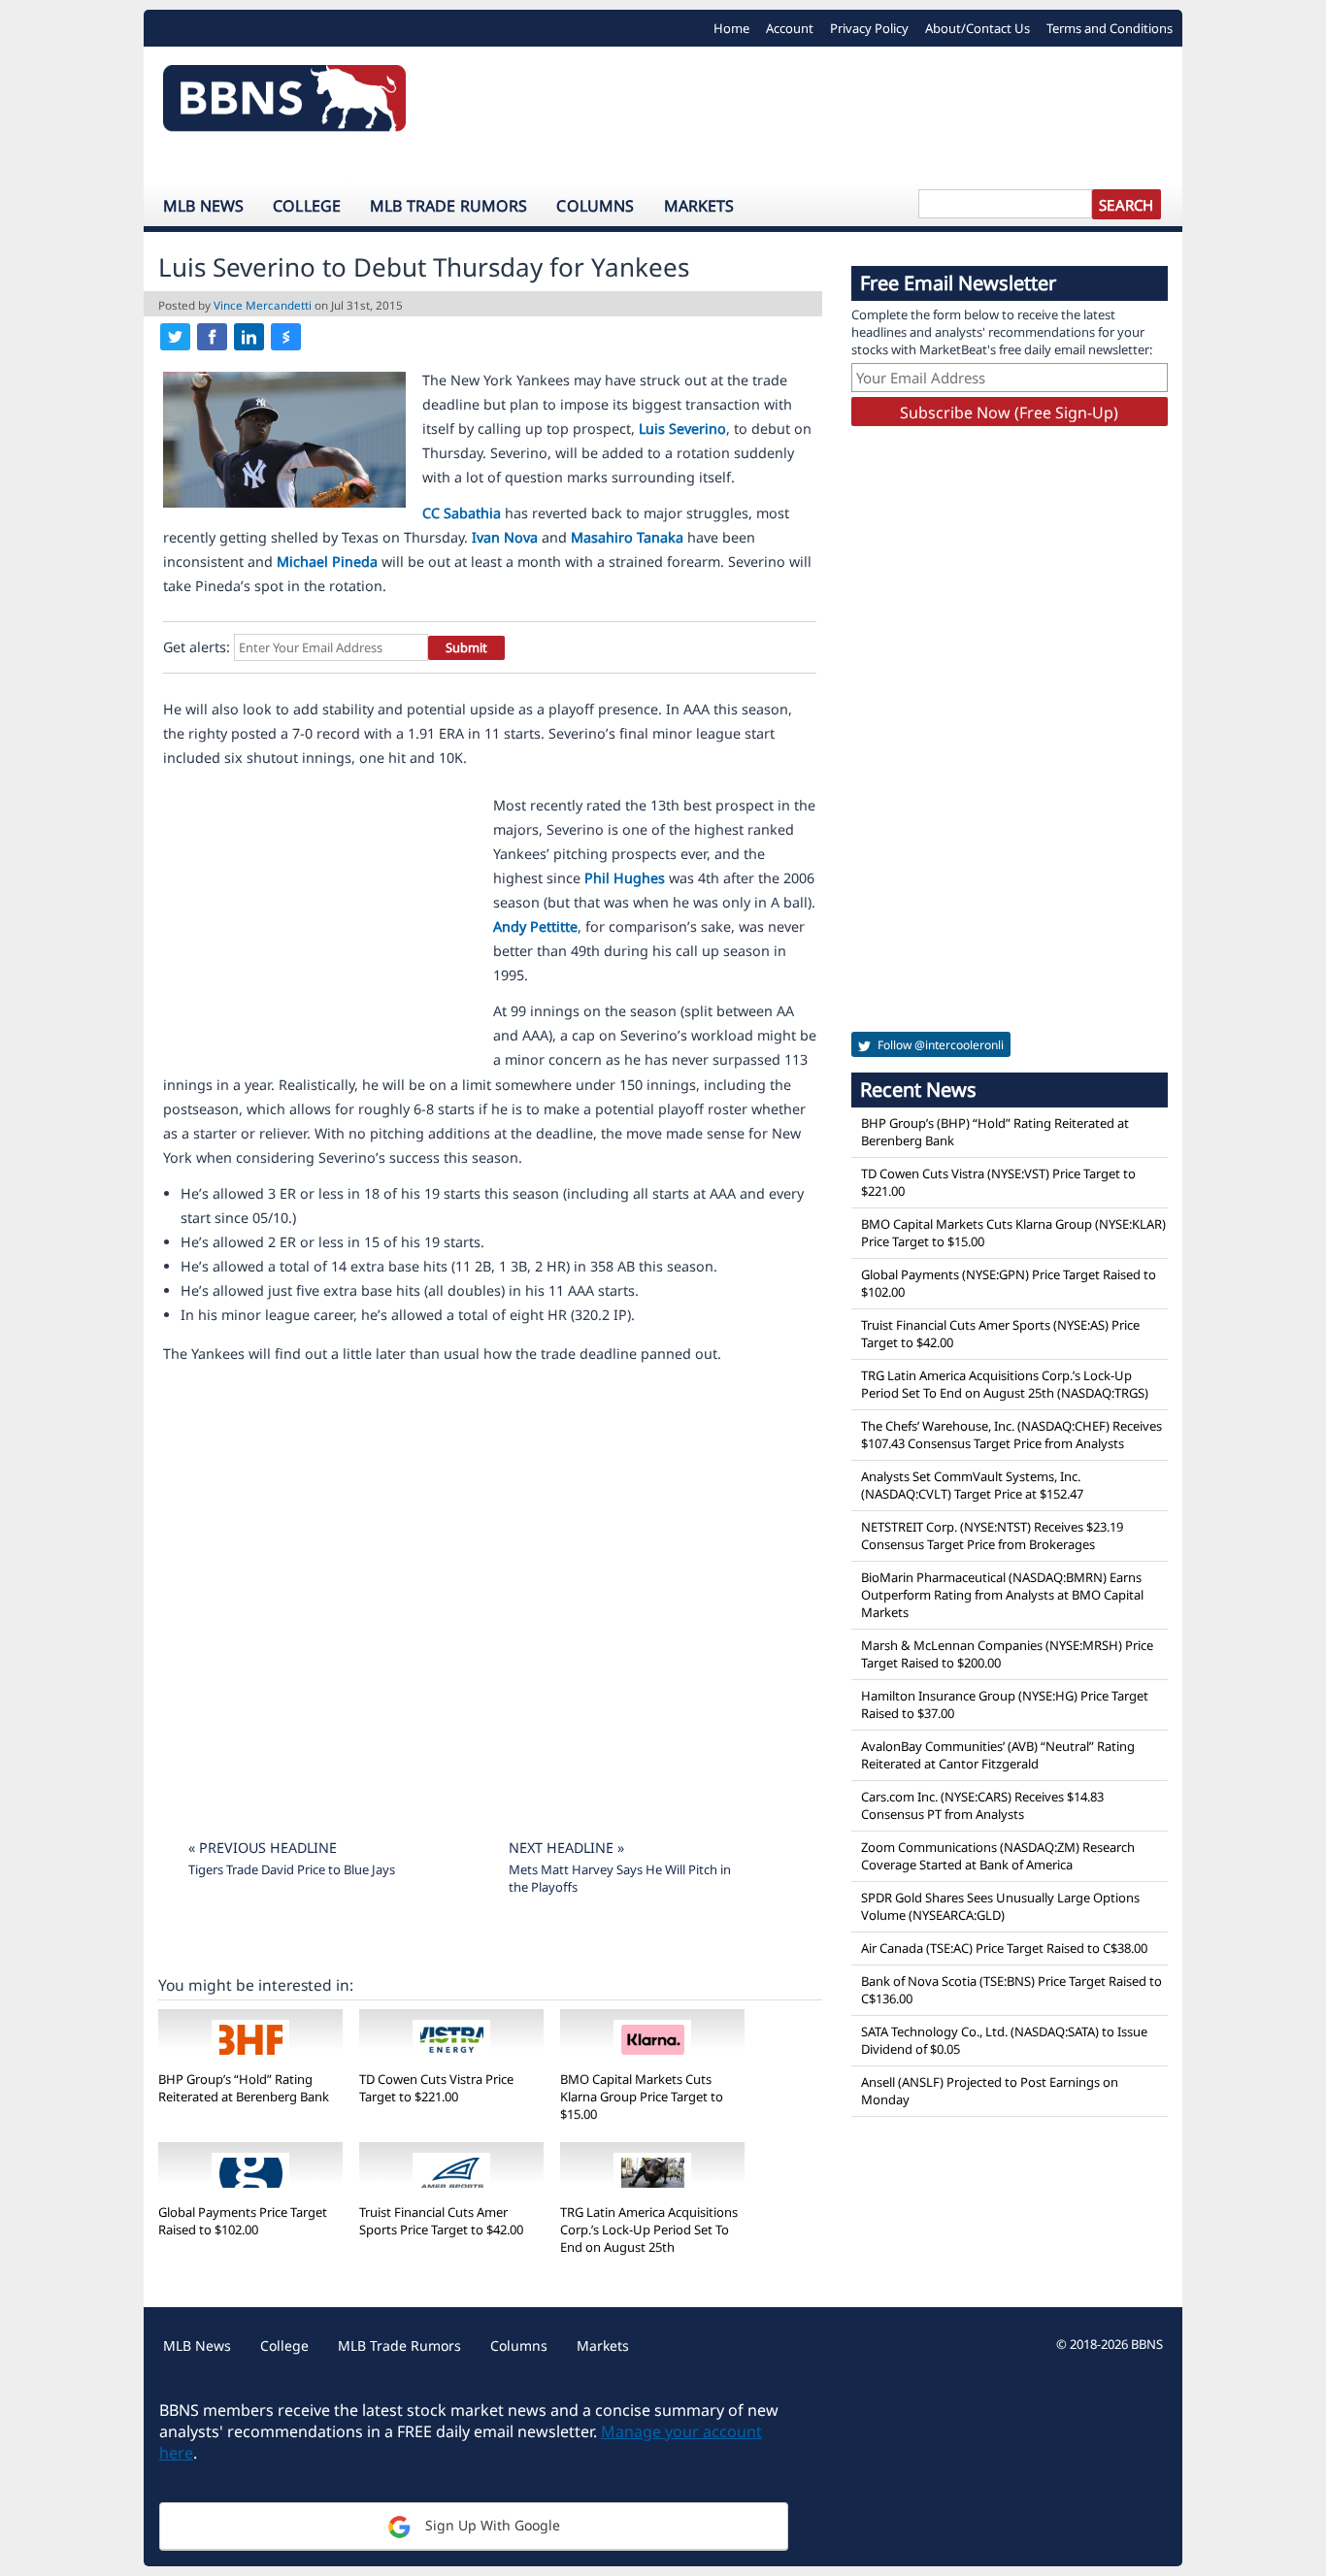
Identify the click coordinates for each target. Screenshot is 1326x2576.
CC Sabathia (462, 513)
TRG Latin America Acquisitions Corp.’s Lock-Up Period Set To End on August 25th (649, 2229)
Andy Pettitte (535, 926)
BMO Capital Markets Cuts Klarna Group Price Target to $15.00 (642, 2097)
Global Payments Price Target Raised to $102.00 (243, 2221)
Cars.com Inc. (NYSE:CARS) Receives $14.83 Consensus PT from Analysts (982, 1805)
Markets (699, 206)
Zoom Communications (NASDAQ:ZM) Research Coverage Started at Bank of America (998, 1856)
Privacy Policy (869, 28)
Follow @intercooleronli (939, 1045)
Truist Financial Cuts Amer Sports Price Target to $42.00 (441, 2221)
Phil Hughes (625, 878)
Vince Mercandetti (263, 305)
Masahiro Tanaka (627, 537)
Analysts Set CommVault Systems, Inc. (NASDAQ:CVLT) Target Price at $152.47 (972, 1485)
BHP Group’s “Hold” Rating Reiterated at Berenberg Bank (244, 2088)
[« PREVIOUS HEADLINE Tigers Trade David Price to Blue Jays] (317, 1823)
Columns (595, 206)
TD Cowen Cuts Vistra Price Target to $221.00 (436, 2088)
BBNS (1147, 2344)
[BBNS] (284, 103)
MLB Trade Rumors (448, 206)
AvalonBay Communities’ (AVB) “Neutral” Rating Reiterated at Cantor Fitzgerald (998, 1755)
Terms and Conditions (1110, 28)
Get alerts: (197, 647)
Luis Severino (682, 429)
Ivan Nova (505, 537)
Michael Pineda (327, 561)
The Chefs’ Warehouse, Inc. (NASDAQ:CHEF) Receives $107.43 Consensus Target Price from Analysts (1011, 1435)
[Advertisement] (804, 115)
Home (731, 28)
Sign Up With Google (491, 2525)
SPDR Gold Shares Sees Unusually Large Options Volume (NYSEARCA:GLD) (1000, 1906)
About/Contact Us (978, 28)
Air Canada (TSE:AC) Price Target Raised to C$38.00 (1004, 1948)
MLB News (203, 206)
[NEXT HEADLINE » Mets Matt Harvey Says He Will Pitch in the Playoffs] (624, 1823)
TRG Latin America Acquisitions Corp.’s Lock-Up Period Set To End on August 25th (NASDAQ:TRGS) (1005, 1384)
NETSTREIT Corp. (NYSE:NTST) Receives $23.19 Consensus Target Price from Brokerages (992, 1536)
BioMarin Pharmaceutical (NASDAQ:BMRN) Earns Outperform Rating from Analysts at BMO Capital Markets (1002, 1595)
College (307, 206)
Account (790, 28)
